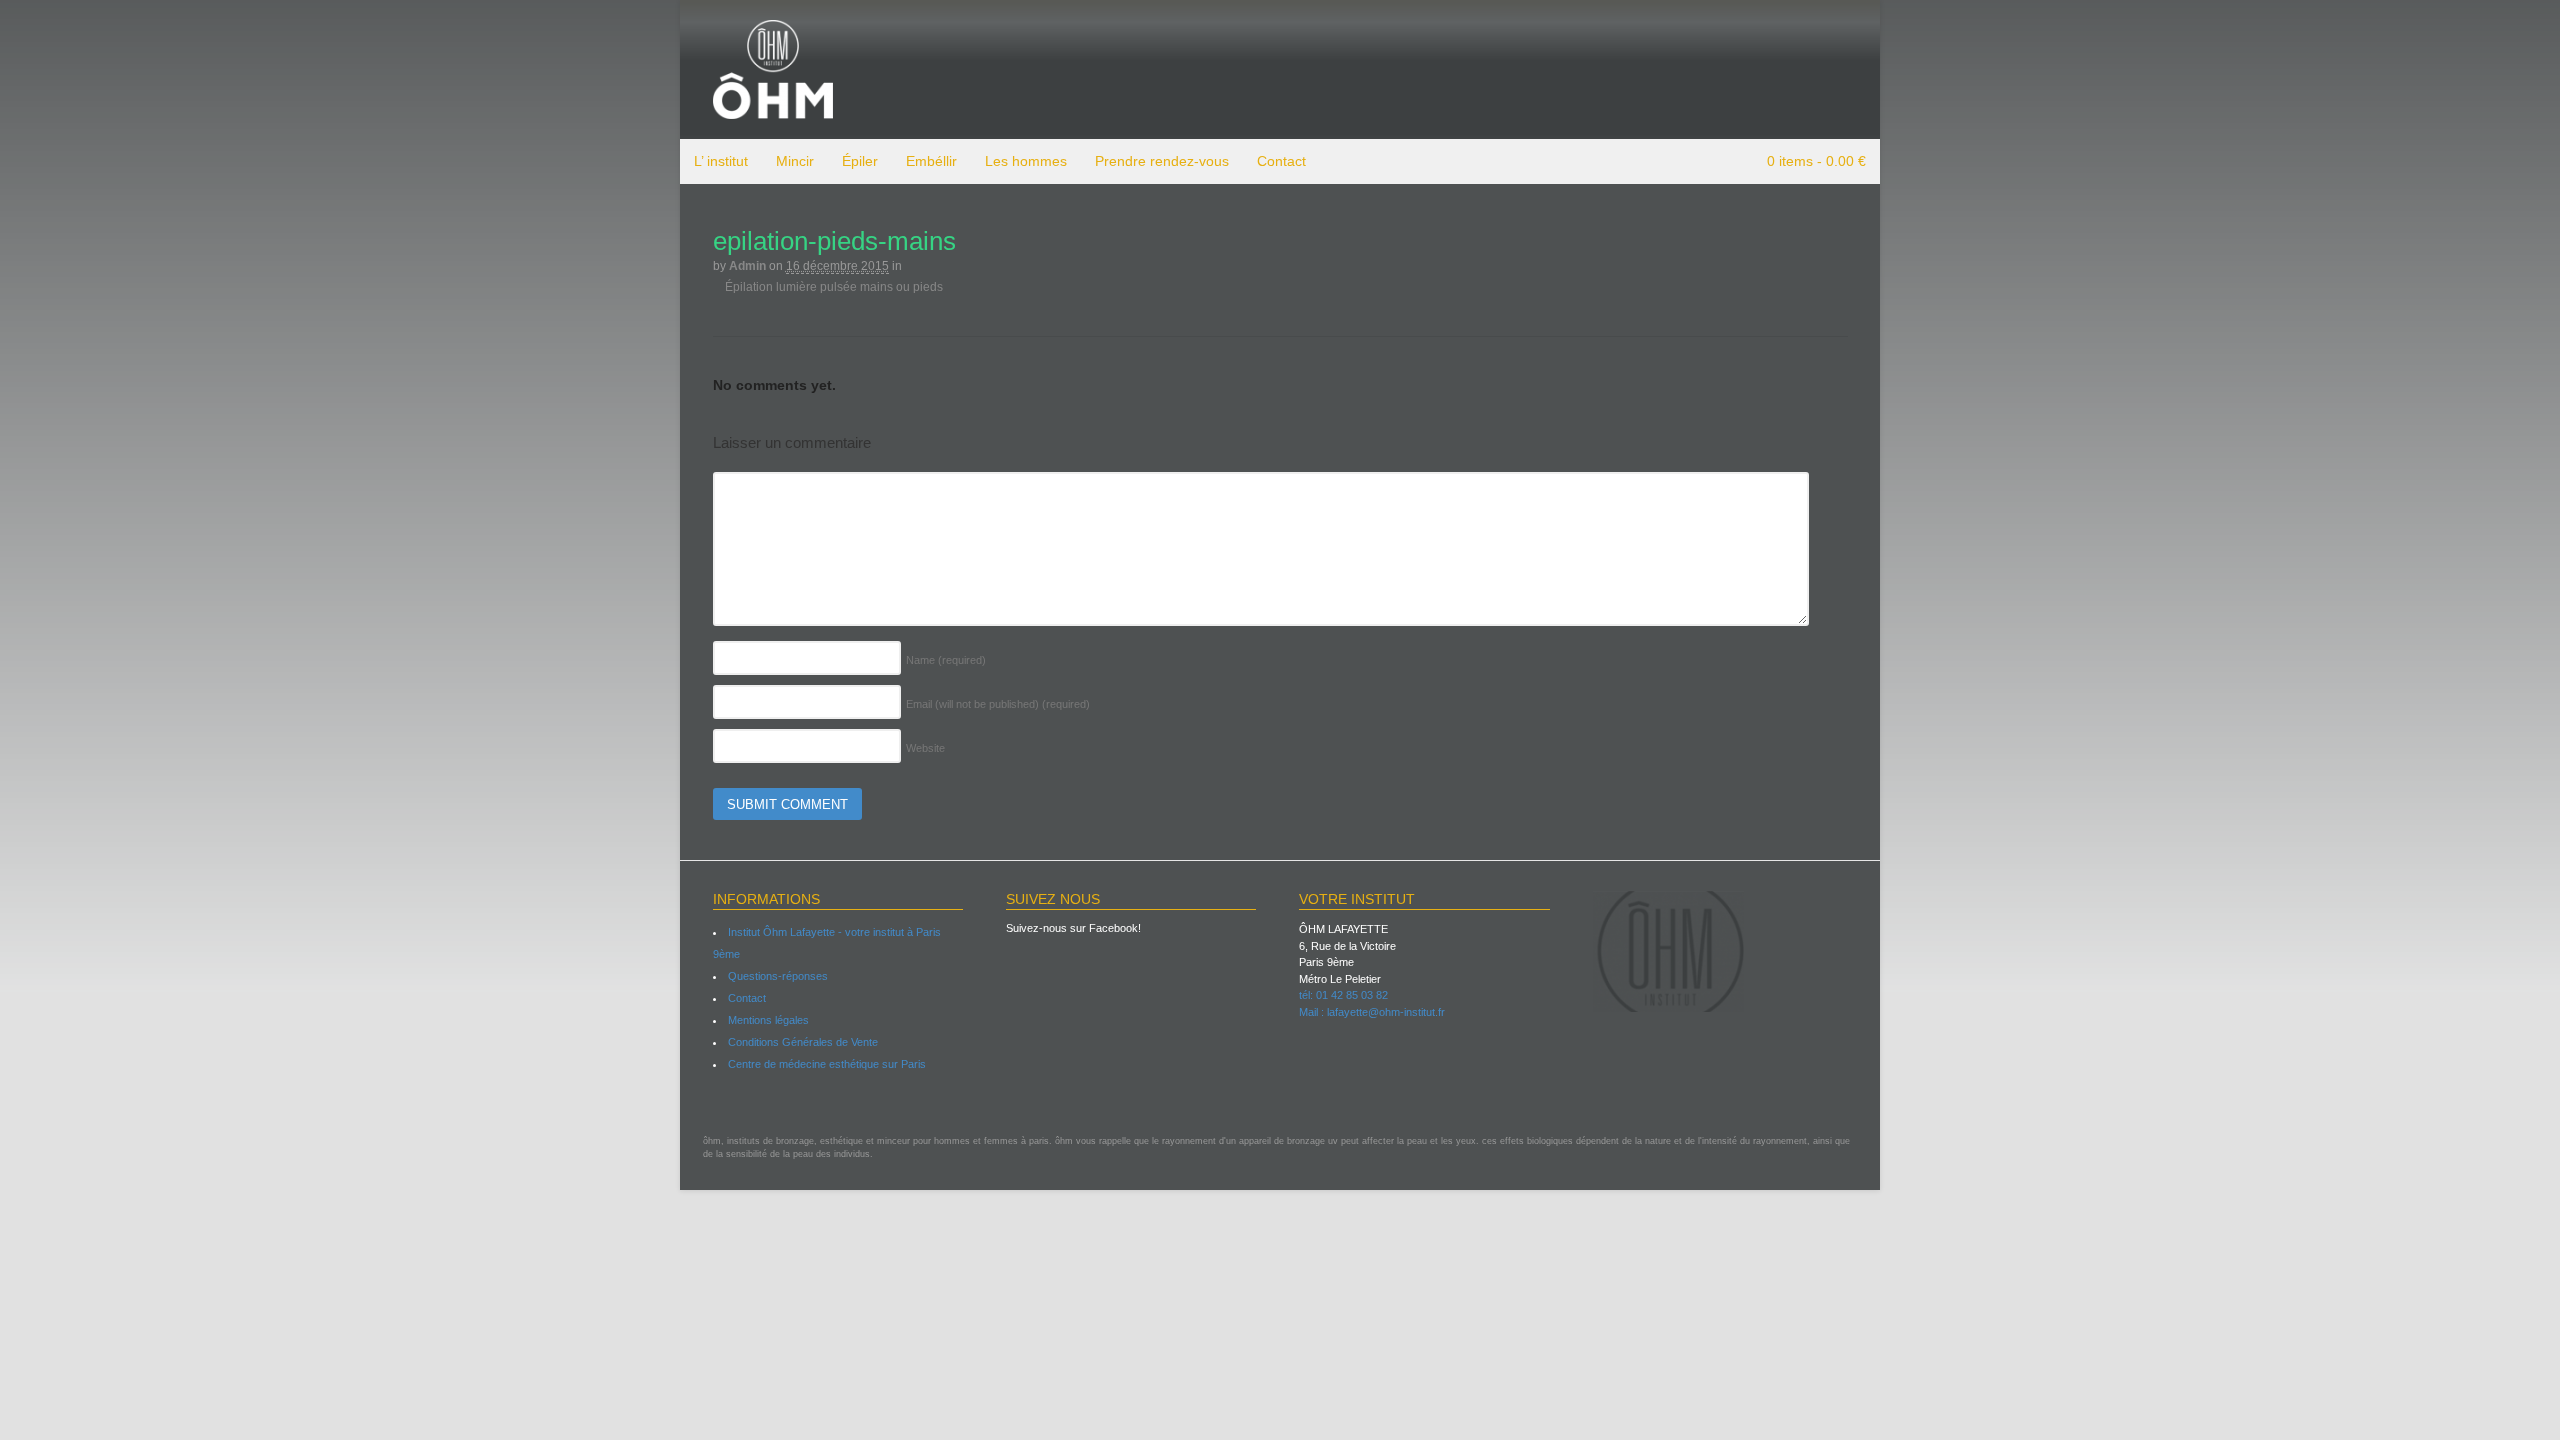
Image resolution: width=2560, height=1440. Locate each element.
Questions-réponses (778, 976)
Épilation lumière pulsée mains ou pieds (832, 286)
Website (925, 748)
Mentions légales (768, 1020)
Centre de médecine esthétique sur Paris (827, 1064)
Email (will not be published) (998, 704)
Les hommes (1026, 161)
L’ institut (721, 161)
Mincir (795, 161)
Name (946, 660)
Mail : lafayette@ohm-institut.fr (1372, 1012)
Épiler (860, 161)
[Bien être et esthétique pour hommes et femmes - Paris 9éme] (773, 109)
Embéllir (931, 161)
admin (747, 266)
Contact (1281, 161)
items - (1816, 161)
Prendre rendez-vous (1162, 161)
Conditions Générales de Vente (803, 1042)
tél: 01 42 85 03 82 (1343, 995)
